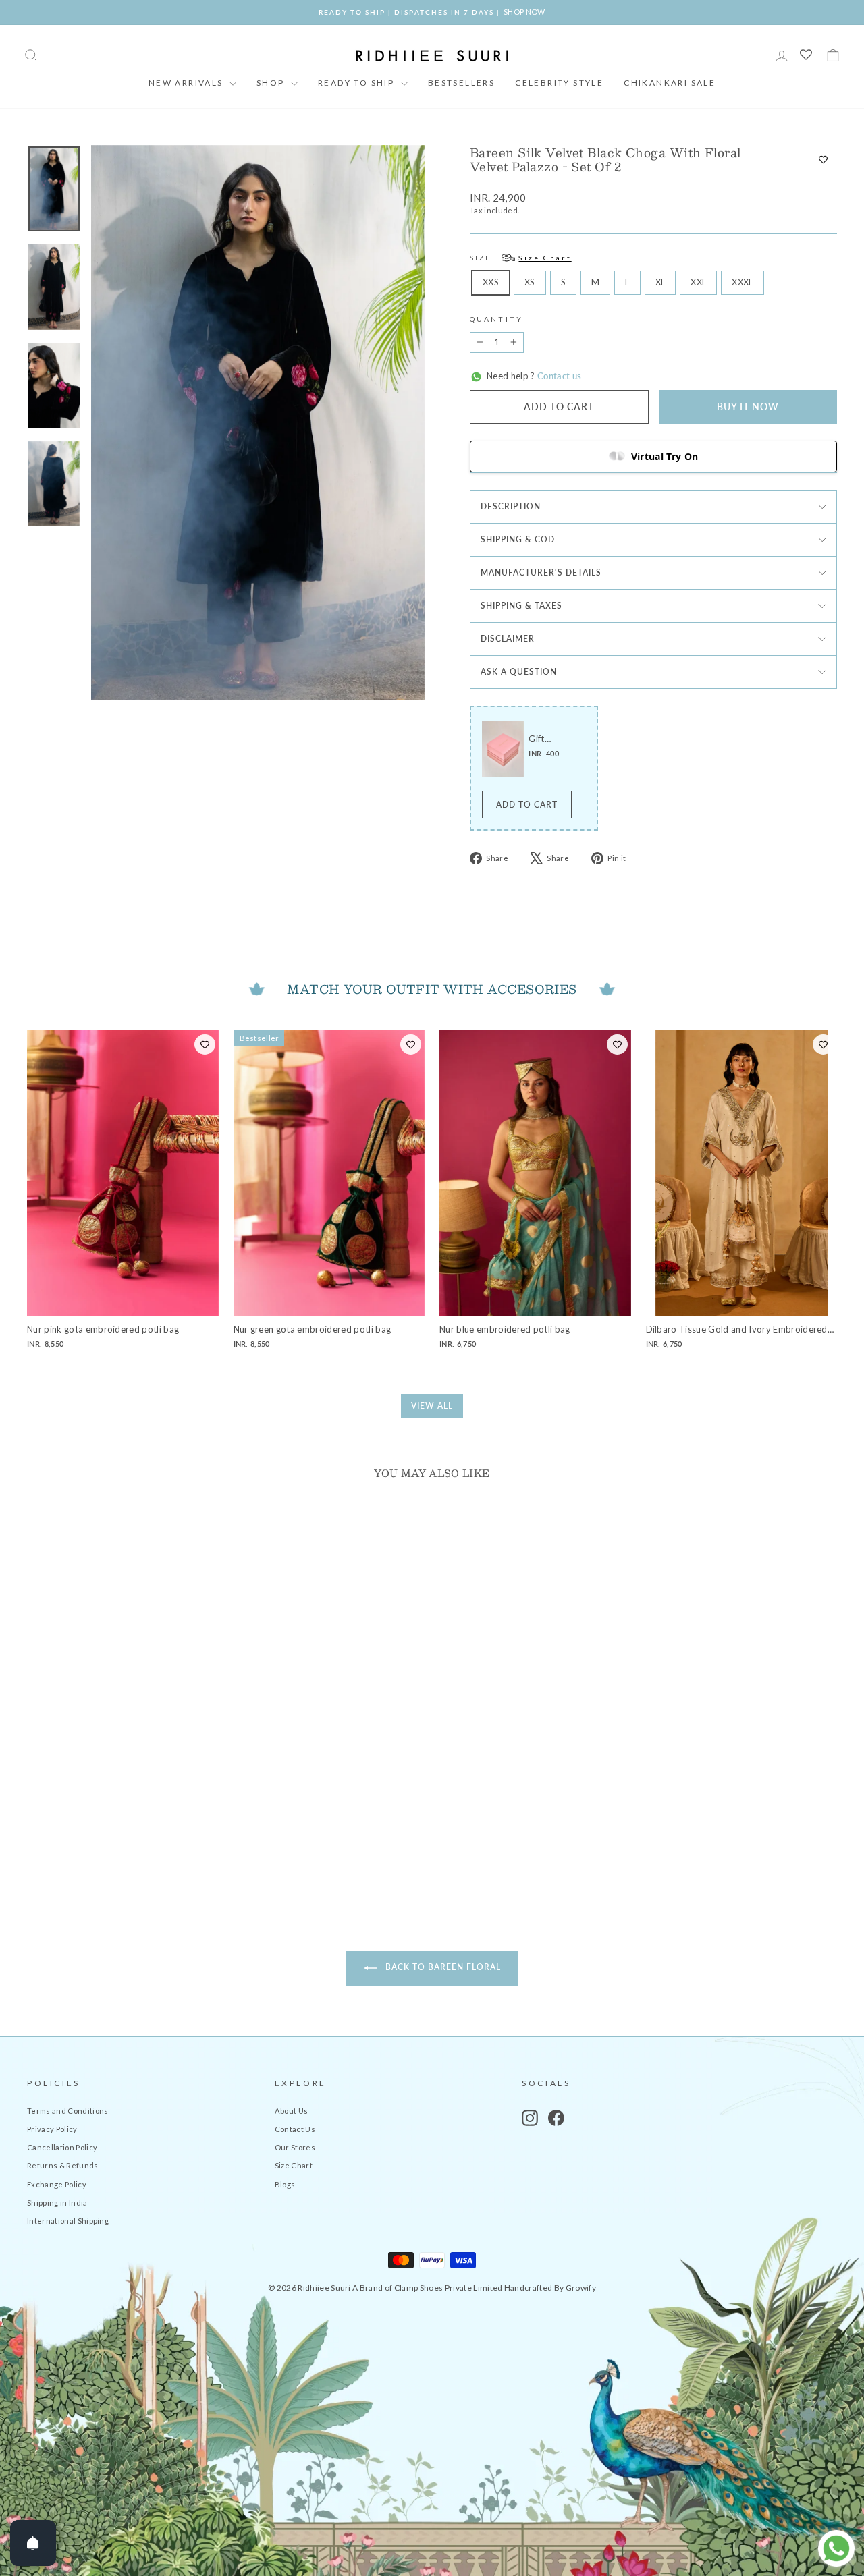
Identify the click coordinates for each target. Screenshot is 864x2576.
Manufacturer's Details (541, 572)
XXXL (742, 282)
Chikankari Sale (670, 83)
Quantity (496, 319)
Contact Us (295, 2129)
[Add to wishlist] (823, 160)
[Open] (33, 2543)
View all (432, 1406)
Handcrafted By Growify (550, 2288)
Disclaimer (508, 639)
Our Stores (295, 2147)
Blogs (285, 2184)
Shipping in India (57, 2203)
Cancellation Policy (62, 2147)
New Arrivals (187, 83)
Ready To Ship (358, 83)
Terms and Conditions (68, 2111)
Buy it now (748, 407)
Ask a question (519, 672)
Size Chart (294, 2165)
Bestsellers (461, 83)
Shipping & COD (518, 539)
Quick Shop (123, 1784)
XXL (698, 282)
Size (521, 258)
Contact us (559, 376)
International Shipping (68, 2221)
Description (511, 506)
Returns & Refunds (63, 2165)
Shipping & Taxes (521, 606)
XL (660, 282)
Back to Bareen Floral (442, 1967)
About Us (292, 2111)
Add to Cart (527, 805)
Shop (272, 83)
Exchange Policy (57, 2184)
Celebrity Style (559, 83)
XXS (491, 282)
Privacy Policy (52, 2129)
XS (530, 282)
